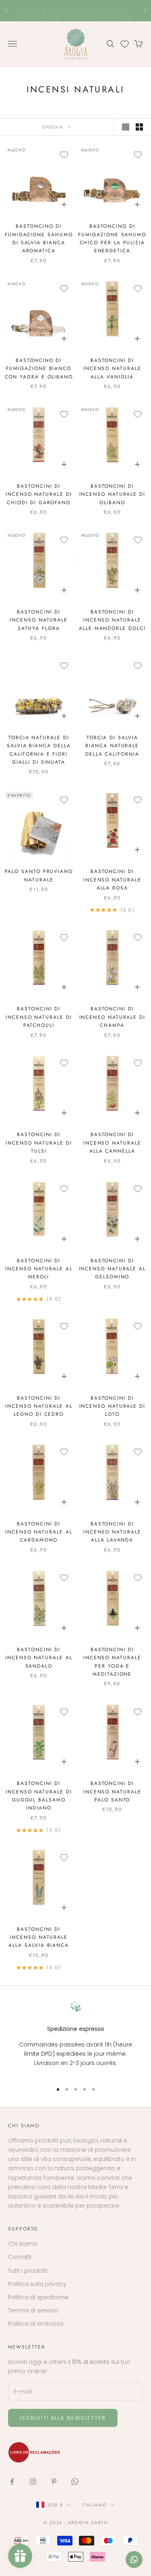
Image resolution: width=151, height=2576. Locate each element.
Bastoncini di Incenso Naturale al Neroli (39, 1269)
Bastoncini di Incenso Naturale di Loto (112, 1406)
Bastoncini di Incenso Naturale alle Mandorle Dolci (112, 620)
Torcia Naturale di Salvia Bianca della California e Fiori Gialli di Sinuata (39, 750)
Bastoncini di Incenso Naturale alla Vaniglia (112, 369)
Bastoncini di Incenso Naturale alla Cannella (112, 1143)
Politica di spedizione (38, 2297)
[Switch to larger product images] (126, 127)
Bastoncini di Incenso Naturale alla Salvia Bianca (39, 1937)
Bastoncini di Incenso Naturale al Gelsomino (112, 1269)
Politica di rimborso (36, 2324)
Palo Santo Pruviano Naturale (39, 875)
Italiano (94, 2505)
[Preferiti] (125, 44)
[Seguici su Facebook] (12, 2482)
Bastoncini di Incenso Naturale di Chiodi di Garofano (39, 494)
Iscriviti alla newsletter (63, 2418)
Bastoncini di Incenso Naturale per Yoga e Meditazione (112, 1662)
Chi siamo (23, 2244)
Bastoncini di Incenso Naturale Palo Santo (112, 1792)
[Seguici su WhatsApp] (75, 2482)
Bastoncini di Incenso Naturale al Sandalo (39, 1658)
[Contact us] (134, 2560)
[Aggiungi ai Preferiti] (64, 155)
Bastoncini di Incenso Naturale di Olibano (112, 494)
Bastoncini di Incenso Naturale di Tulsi (39, 1143)
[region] (75, 2039)
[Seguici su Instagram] (33, 2482)
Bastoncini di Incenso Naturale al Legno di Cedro (39, 1406)
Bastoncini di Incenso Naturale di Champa (112, 1017)
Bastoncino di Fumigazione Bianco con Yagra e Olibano (39, 369)
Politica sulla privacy (37, 2284)
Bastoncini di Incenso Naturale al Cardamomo (39, 1532)
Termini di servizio (33, 2310)
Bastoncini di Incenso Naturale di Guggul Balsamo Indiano (39, 1796)
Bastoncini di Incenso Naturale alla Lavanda (112, 1532)
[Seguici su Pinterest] (54, 2482)
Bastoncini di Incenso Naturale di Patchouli (39, 1017)
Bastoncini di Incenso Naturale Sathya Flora (39, 620)
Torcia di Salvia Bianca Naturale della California (112, 746)
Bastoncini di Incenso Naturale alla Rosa (112, 880)
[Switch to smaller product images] (139, 127)
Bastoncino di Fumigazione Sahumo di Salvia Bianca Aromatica (39, 238)
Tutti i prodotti (28, 2271)
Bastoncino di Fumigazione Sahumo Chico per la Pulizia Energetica (112, 238)
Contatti (20, 2257)
